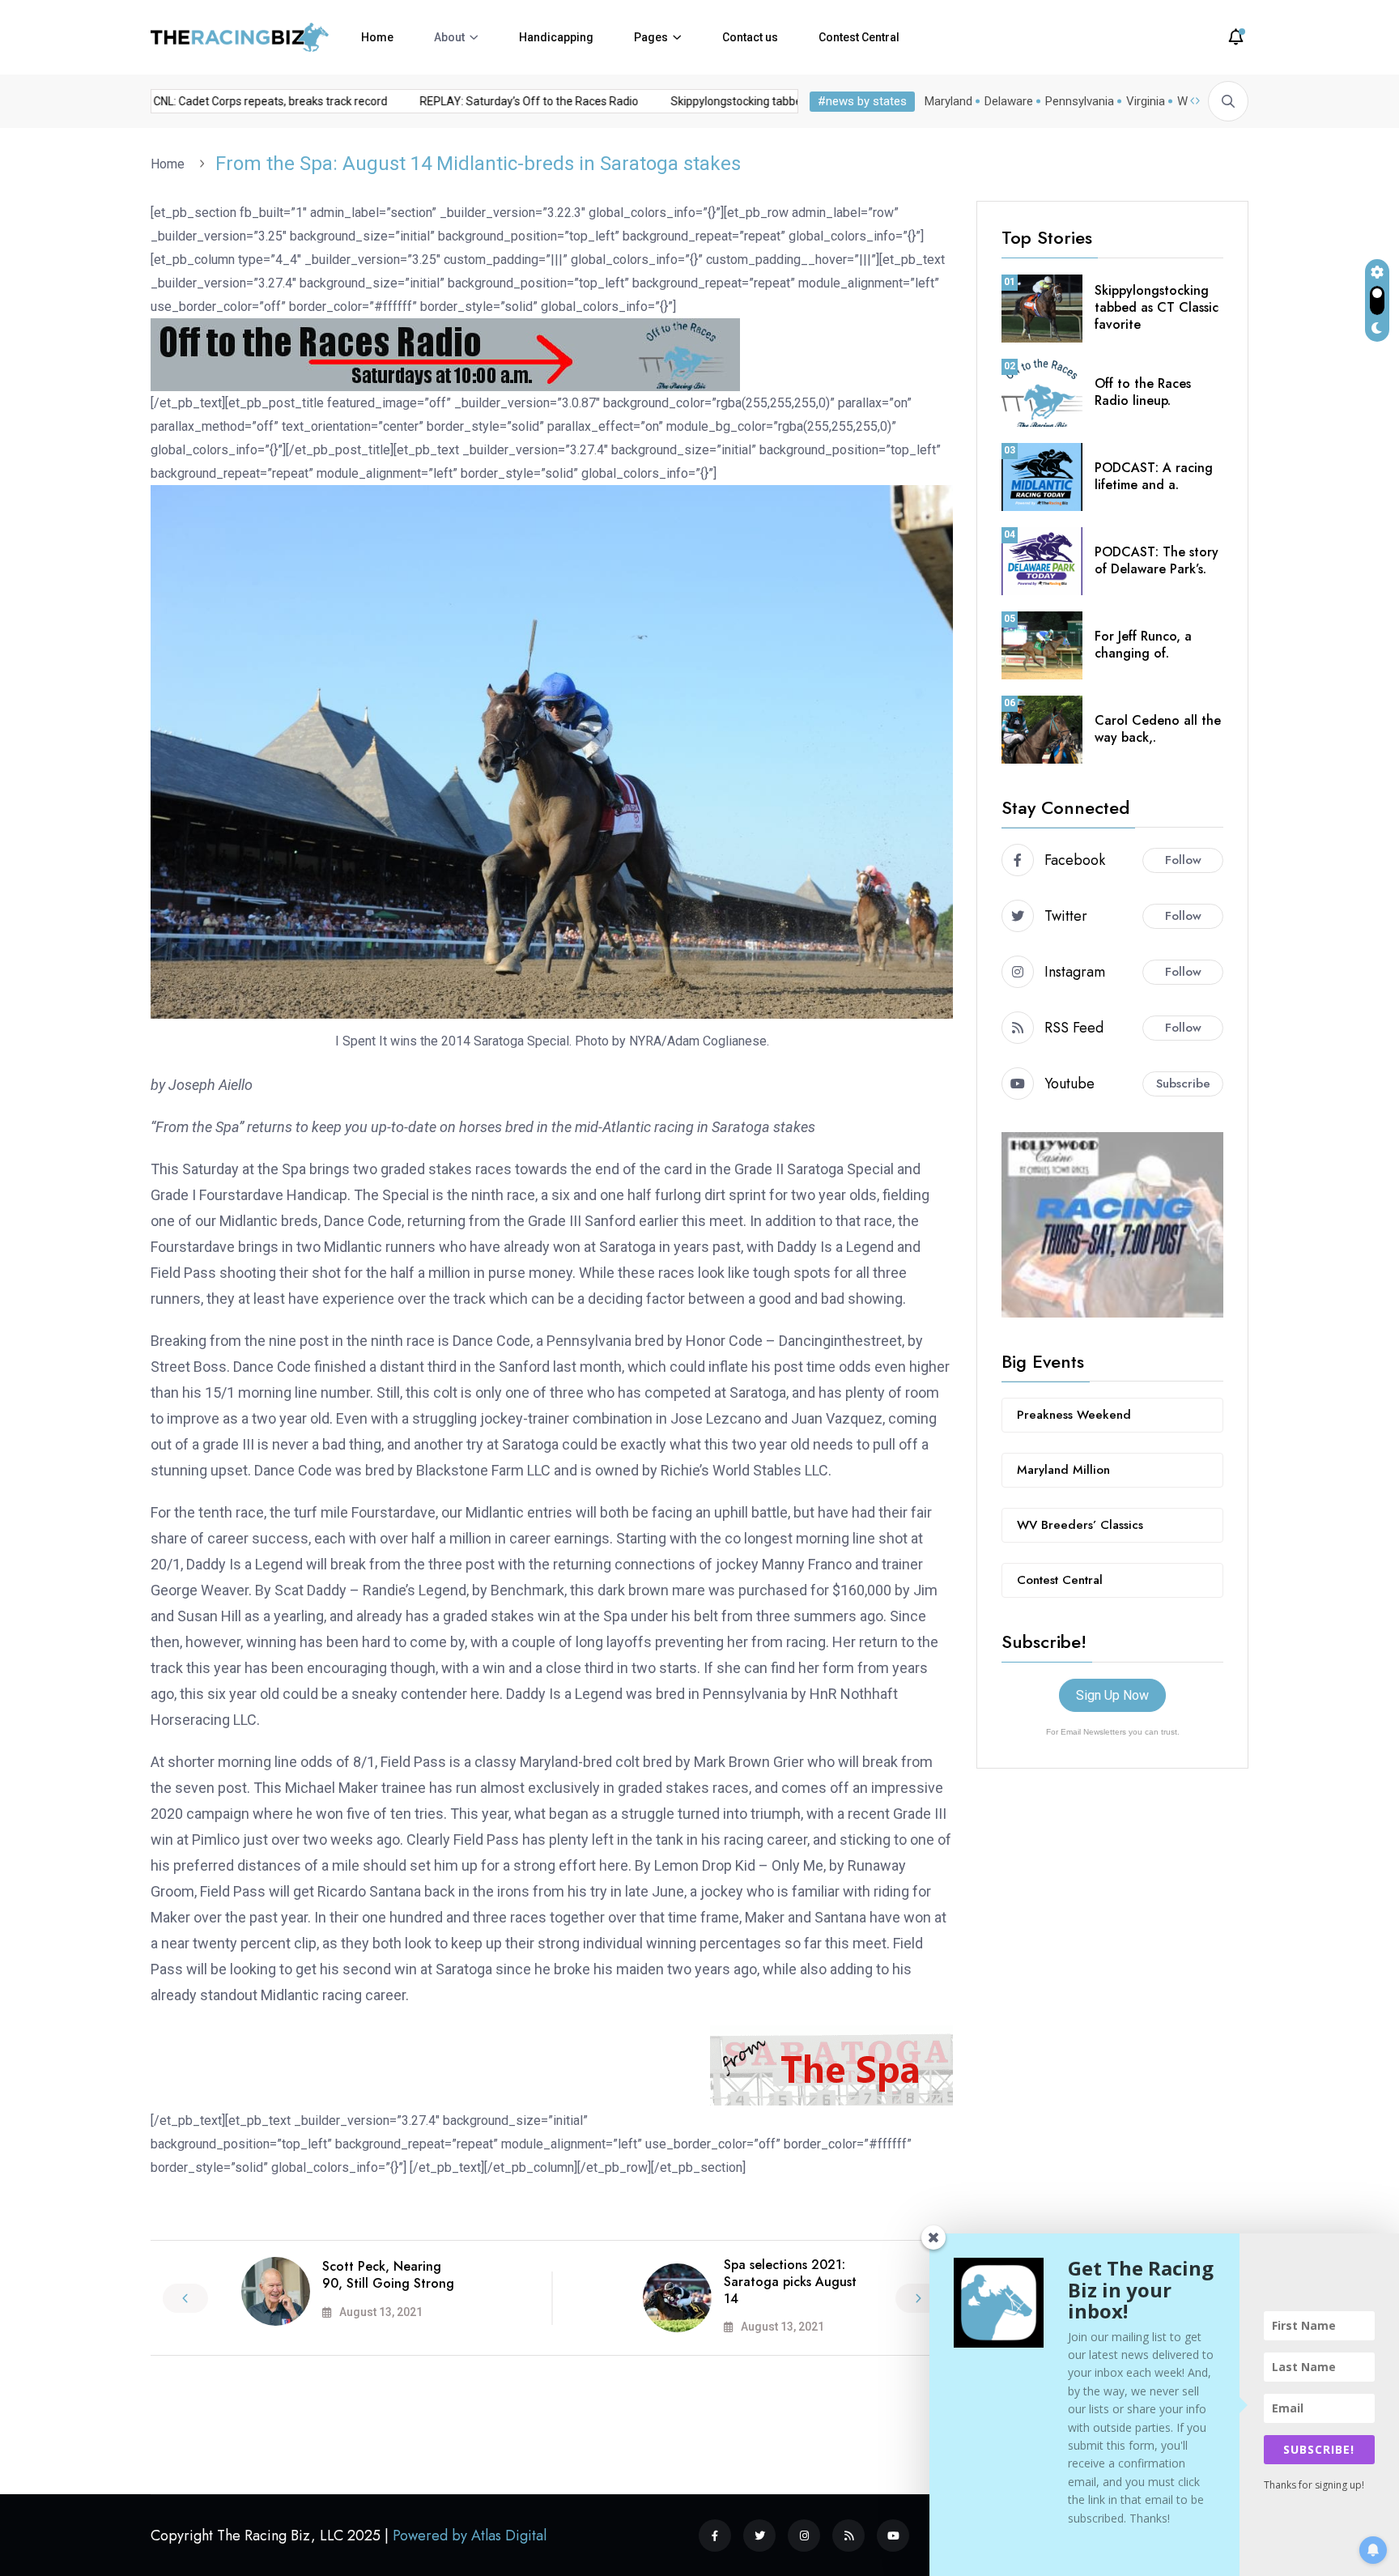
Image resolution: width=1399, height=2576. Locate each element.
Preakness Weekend (1074, 1415)
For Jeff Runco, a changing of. (1143, 645)
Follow (1183, 860)
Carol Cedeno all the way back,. (1158, 729)
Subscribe (1183, 1084)
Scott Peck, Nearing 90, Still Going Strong (388, 2275)
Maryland (948, 101)
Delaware (1009, 101)
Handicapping (556, 37)
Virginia (1146, 101)
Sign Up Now (1112, 1695)
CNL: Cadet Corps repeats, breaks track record (234, 101)
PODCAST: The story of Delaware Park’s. (1157, 560)
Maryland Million (1063, 1470)
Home (377, 37)
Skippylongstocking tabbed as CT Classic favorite (759, 101)
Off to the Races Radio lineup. (1143, 392)
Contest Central (859, 37)
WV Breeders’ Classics (1080, 1525)
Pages (651, 37)
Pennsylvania (1080, 101)
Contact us (750, 37)
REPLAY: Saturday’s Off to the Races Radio (492, 101)
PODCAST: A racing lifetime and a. (1154, 476)
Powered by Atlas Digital (470, 2536)
